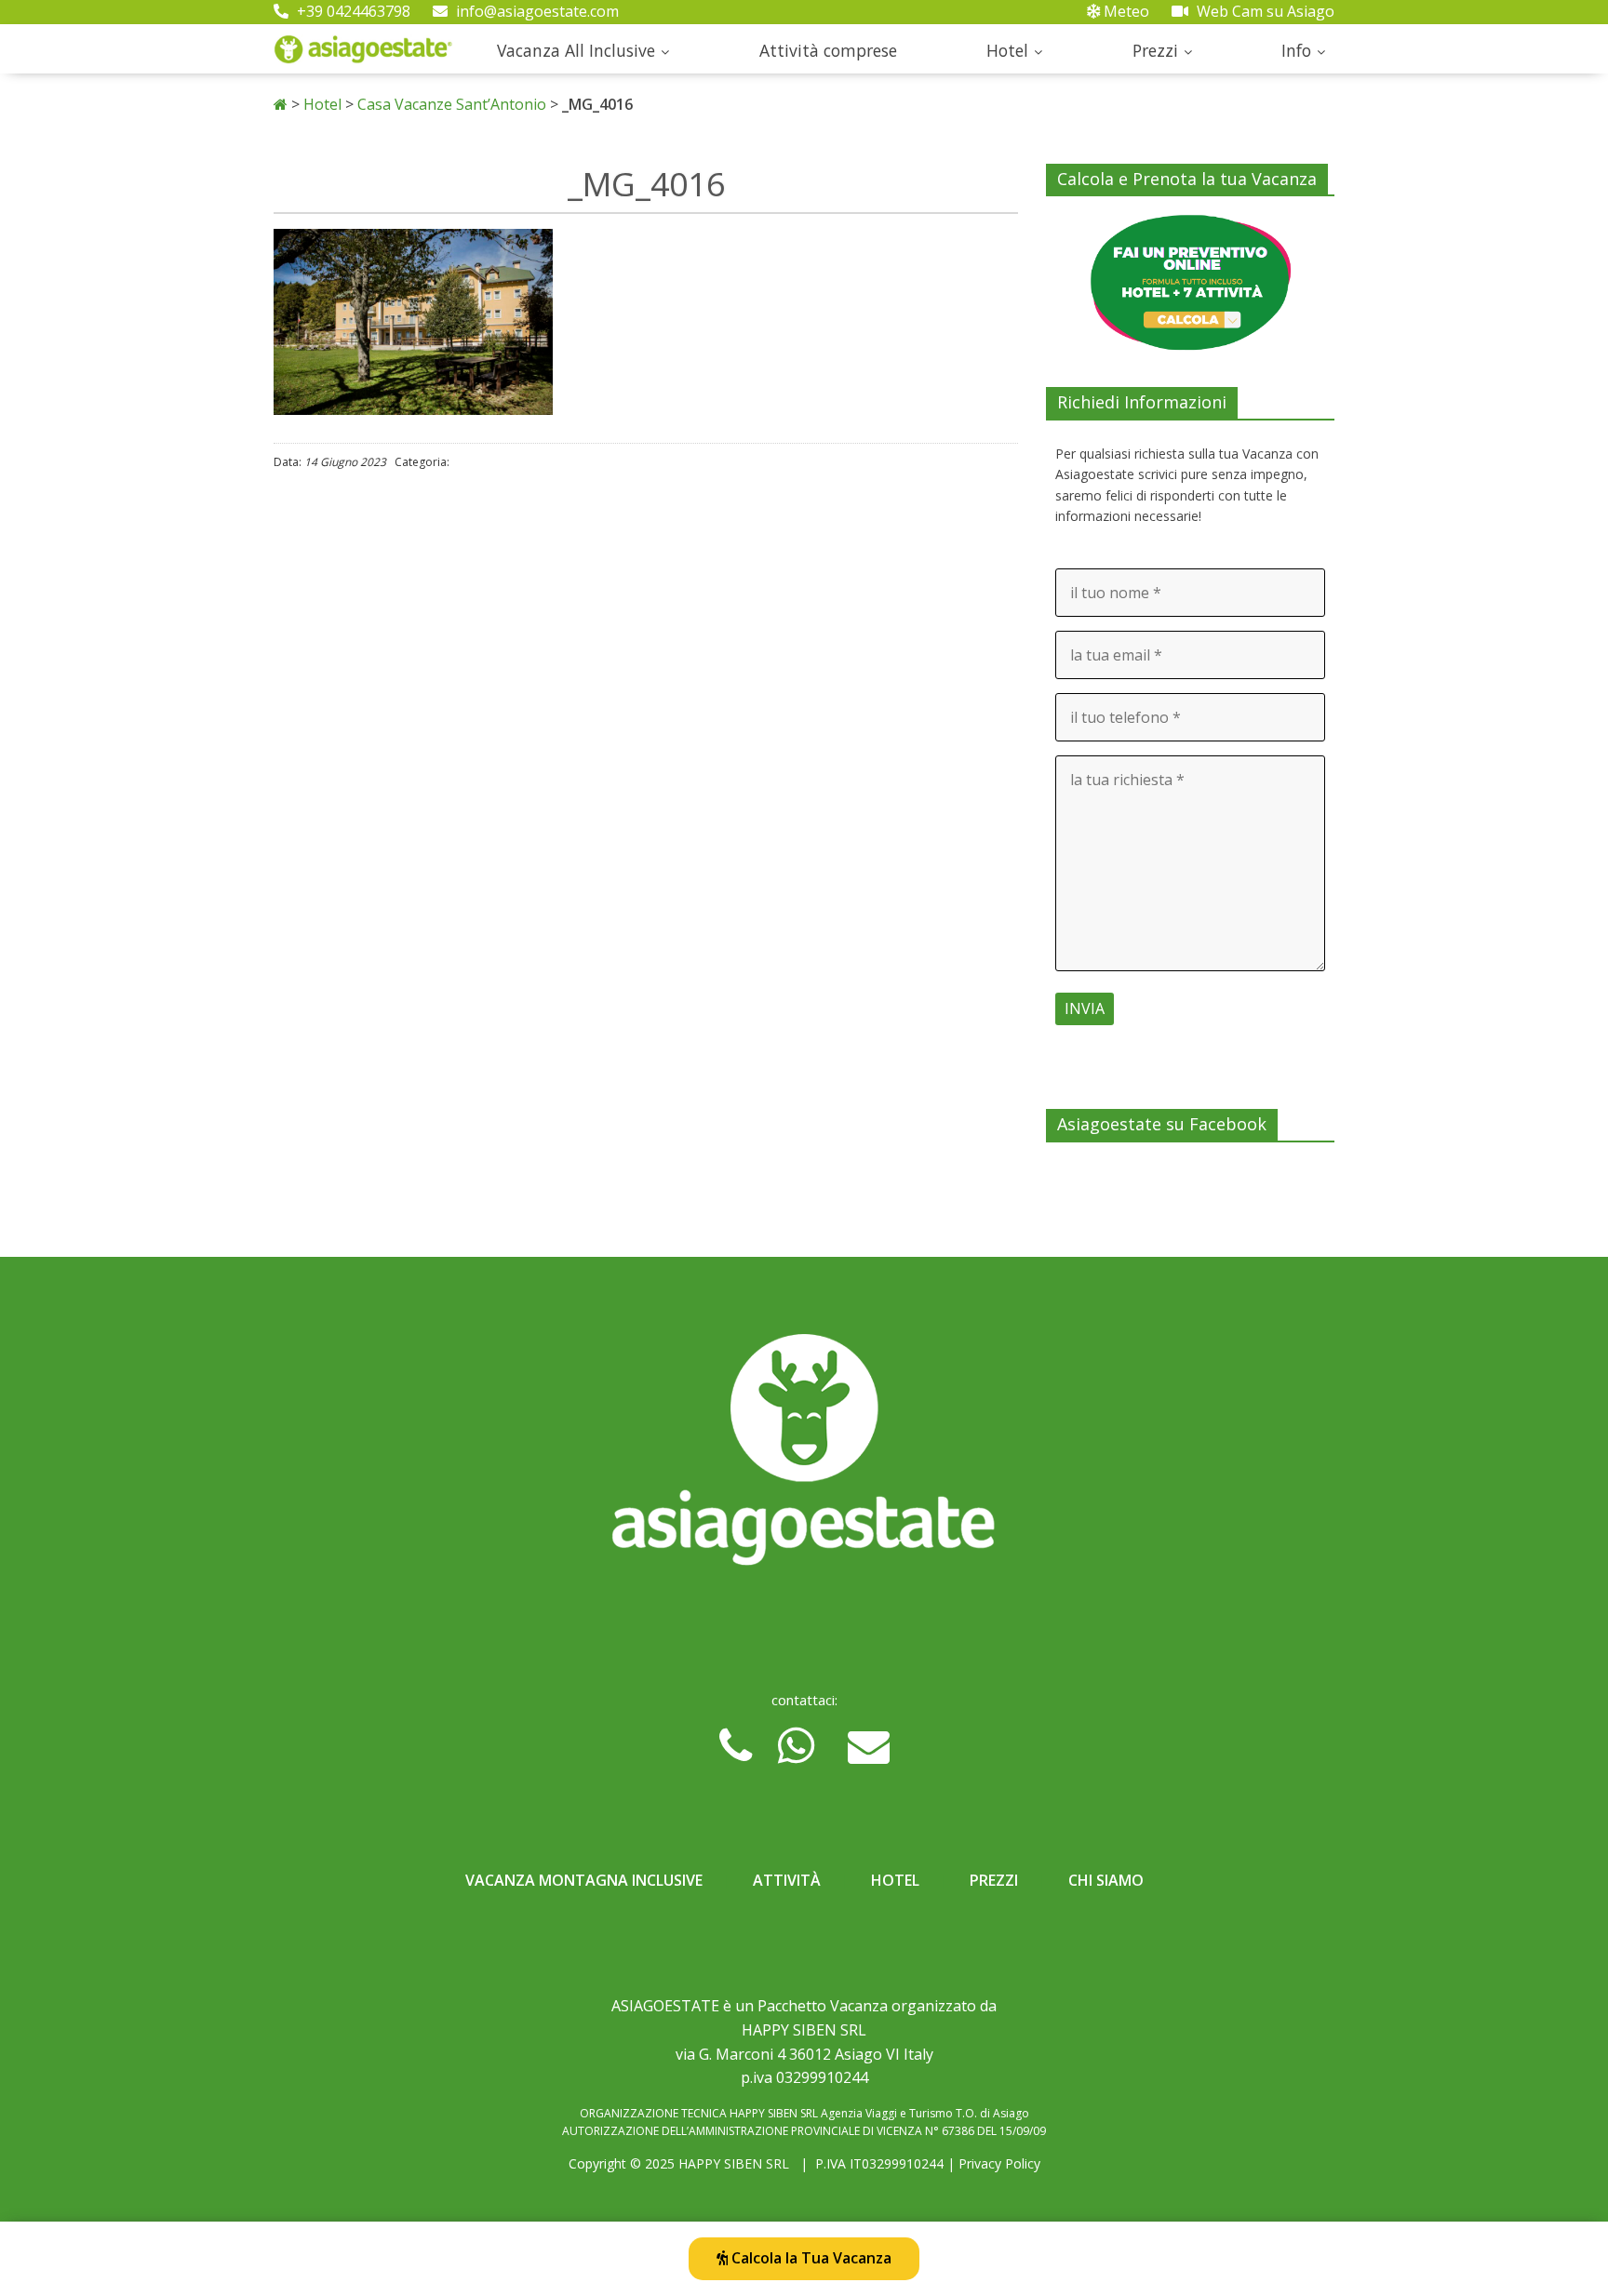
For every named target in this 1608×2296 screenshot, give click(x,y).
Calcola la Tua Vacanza (810, 2258)
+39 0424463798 (352, 11)
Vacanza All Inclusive (576, 50)
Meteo (1125, 11)
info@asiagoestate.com (536, 11)
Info (1296, 50)
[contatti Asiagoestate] (804, 1457)
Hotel (1007, 50)
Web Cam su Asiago (1264, 11)
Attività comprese (828, 50)
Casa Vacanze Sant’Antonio (452, 104)
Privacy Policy (999, 2163)
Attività (787, 1880)
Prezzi (1155, 50)
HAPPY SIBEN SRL (734, 2163)
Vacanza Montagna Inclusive (584, 1880)
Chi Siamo (1106, 1880)
